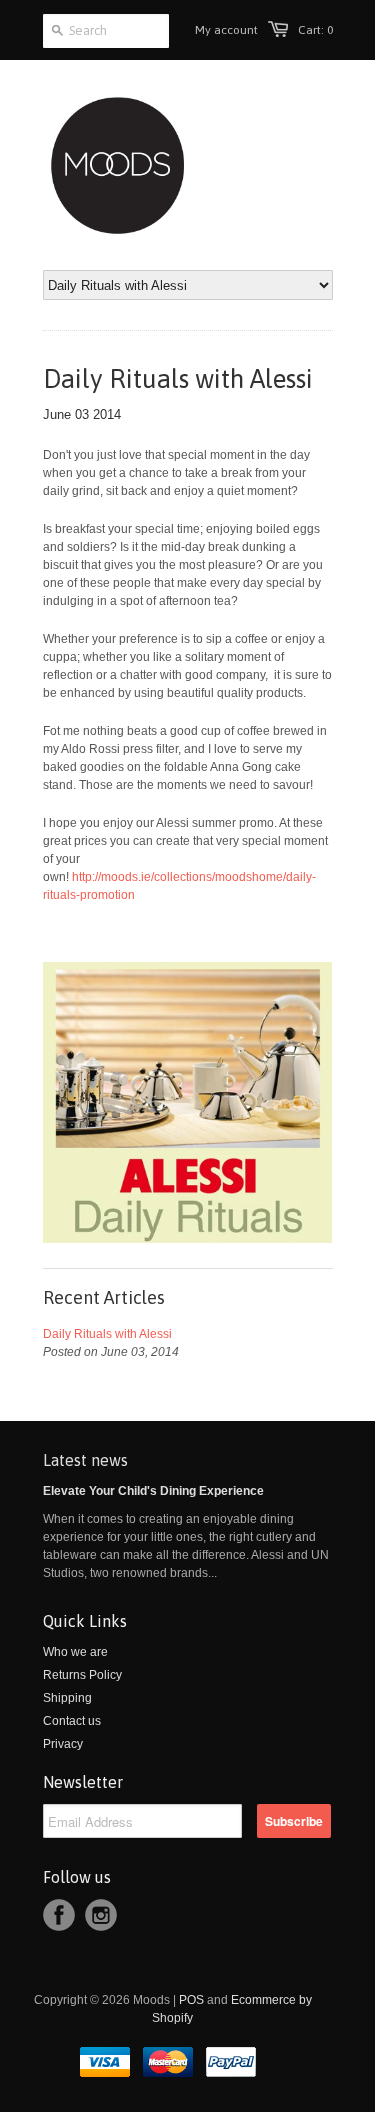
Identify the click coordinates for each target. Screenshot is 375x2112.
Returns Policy (82, 1675)
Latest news (85, 1460)
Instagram (101, 1915)
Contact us (72, 1721)
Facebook (59, 1915)
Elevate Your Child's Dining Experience (153, 1491)
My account (226, 30)
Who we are (75, 1652)
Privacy (63, 1744)
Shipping (67, 1698)
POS (191, 2000)
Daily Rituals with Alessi (107, 1334)
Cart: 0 (315, 30)
